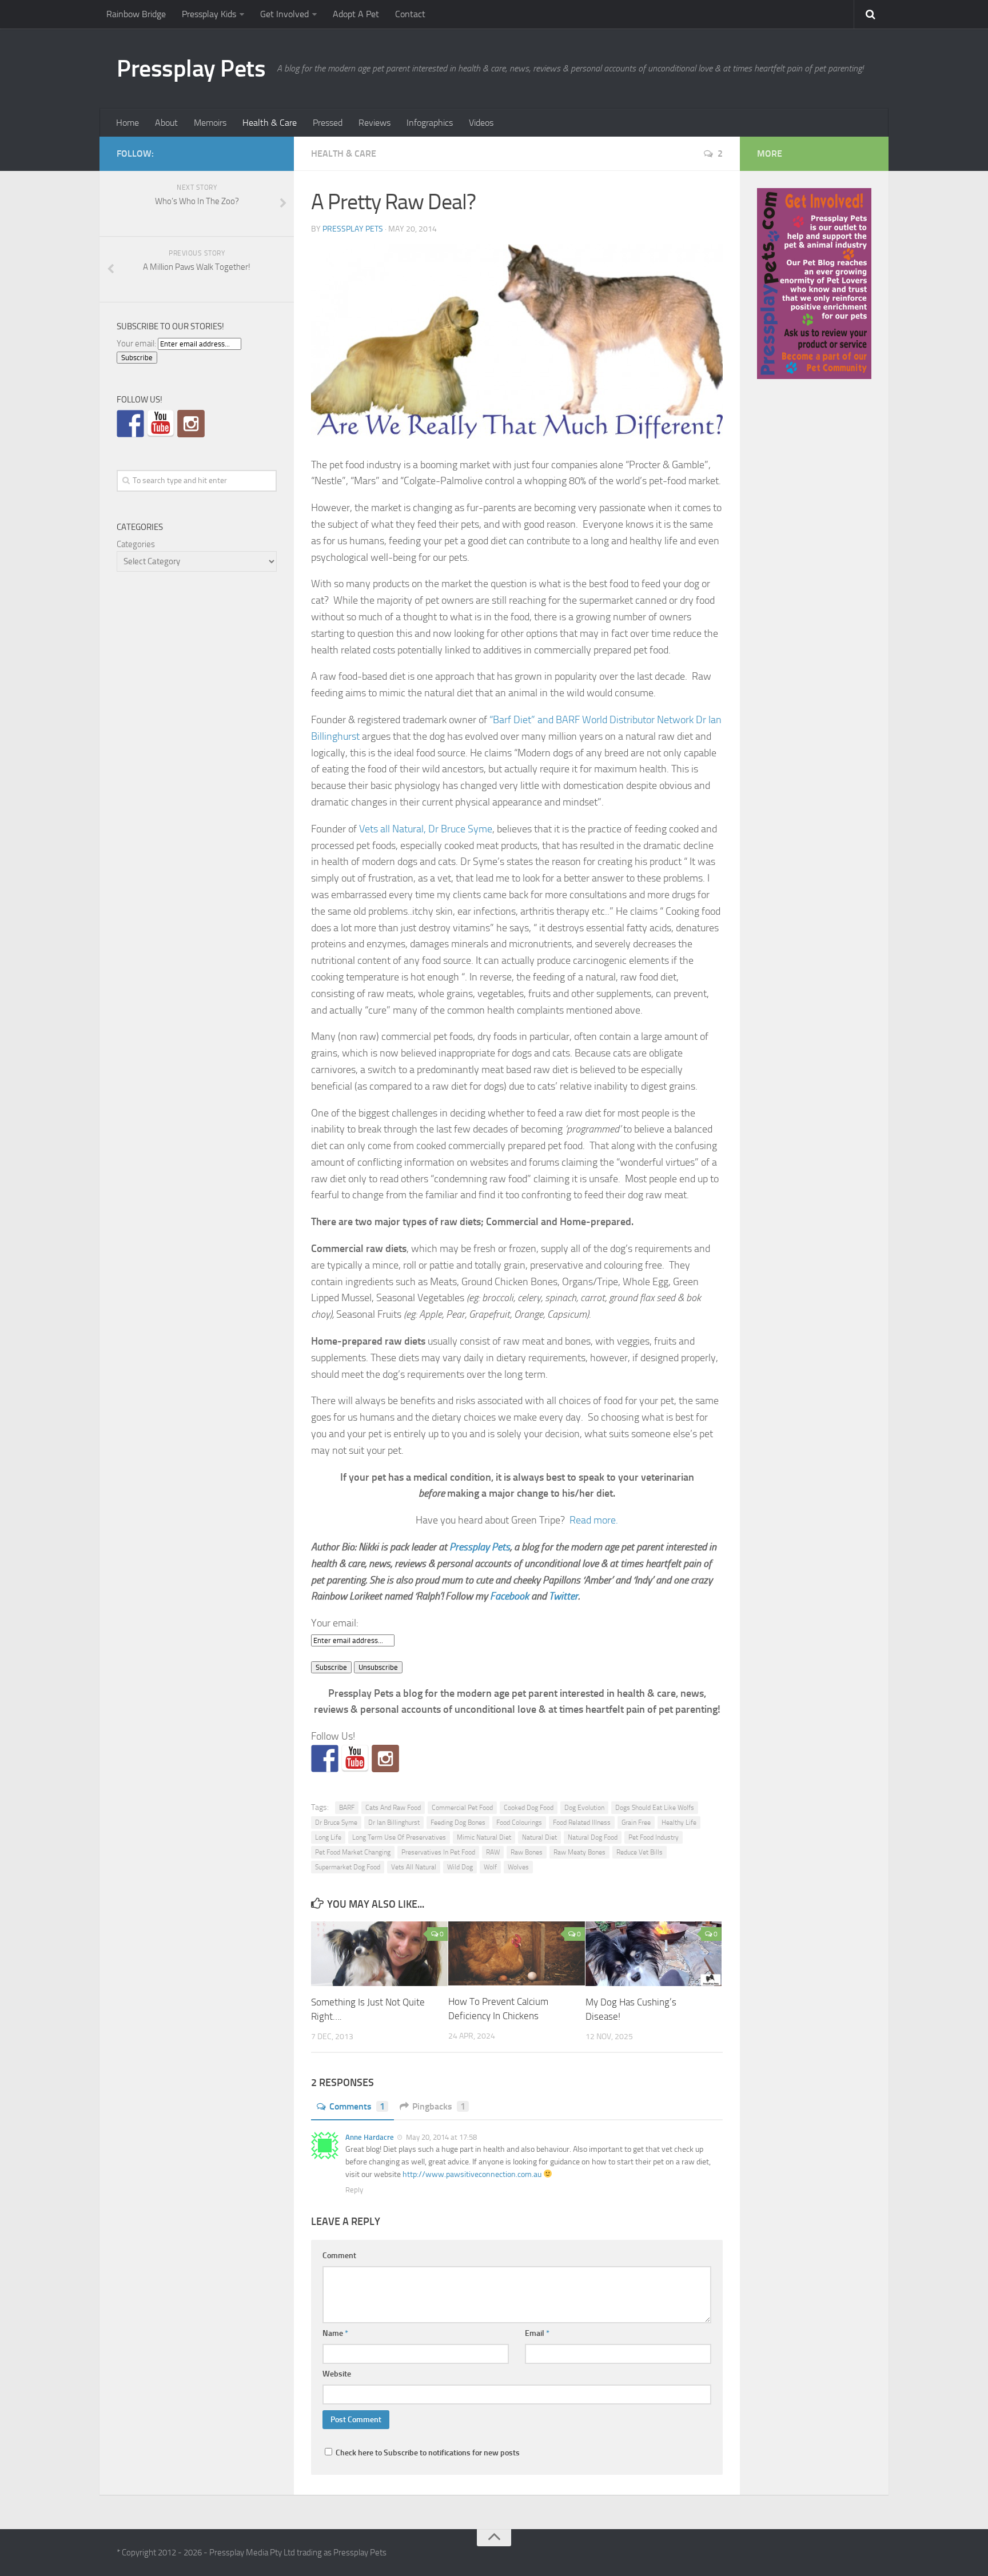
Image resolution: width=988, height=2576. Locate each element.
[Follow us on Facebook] (325, 1758)
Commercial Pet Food (462, 1808)
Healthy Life (679, 1823)
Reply (354, 2190)
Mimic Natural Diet (484, 1837)
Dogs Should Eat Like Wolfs (655, 1808)
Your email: (335, 1623)
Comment (339, 2256)
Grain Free (636, 1823)
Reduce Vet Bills (640, 1852)
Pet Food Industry (654, 1837)
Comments (357, 2106)
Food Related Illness (582, 1823)
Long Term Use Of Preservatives (399, 1837)
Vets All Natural (414, 1867)
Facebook (509, 1596)
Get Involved (284, 14)
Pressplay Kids (209, 14)
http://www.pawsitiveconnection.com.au (472, 2174)
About (166, 123)
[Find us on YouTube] (355, 1758)
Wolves (518, 1867)
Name (335, 2333)
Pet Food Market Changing (353, 1852)
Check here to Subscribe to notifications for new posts (427, 2453)
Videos (481, 123)
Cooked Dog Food (529, 1808)
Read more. (594, 1520)
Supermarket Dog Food (348, 1867)
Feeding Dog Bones (458, 1823)
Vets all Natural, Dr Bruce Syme (426, 829)
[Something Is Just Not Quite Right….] (379, 1954)
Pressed (328, 123)
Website (337, 2374)
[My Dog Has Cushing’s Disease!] (654, 1954)
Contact (410, 14)
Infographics (430, 123)
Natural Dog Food (593, 1837)
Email (537, 2333)
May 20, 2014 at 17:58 (441, 2137)
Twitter (563, 1596)
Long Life (328, 1837)
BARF (347, 1808)
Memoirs (210, 123)
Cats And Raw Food (393, 1808)
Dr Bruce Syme (336, 1823)
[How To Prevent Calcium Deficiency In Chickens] (517, 1953)
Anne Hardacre (370, 2137)
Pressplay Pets (191, 69)
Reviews (375, 123)
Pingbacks (439, 2106)
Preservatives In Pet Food (438, 1852)
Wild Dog (460, 1867)
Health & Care (270, 123)
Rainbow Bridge (136, 14)
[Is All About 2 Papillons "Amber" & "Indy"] (385, 1758)
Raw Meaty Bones (579, 1852)
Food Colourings (519, 1823)
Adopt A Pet (356, 14)
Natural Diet (539, 1837)
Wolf (490, 1867)
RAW (493, 1852)
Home (128, 123)
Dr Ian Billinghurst (394, 1823)
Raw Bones (527, 1852)
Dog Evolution (584, 1808)
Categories (136, 544)
